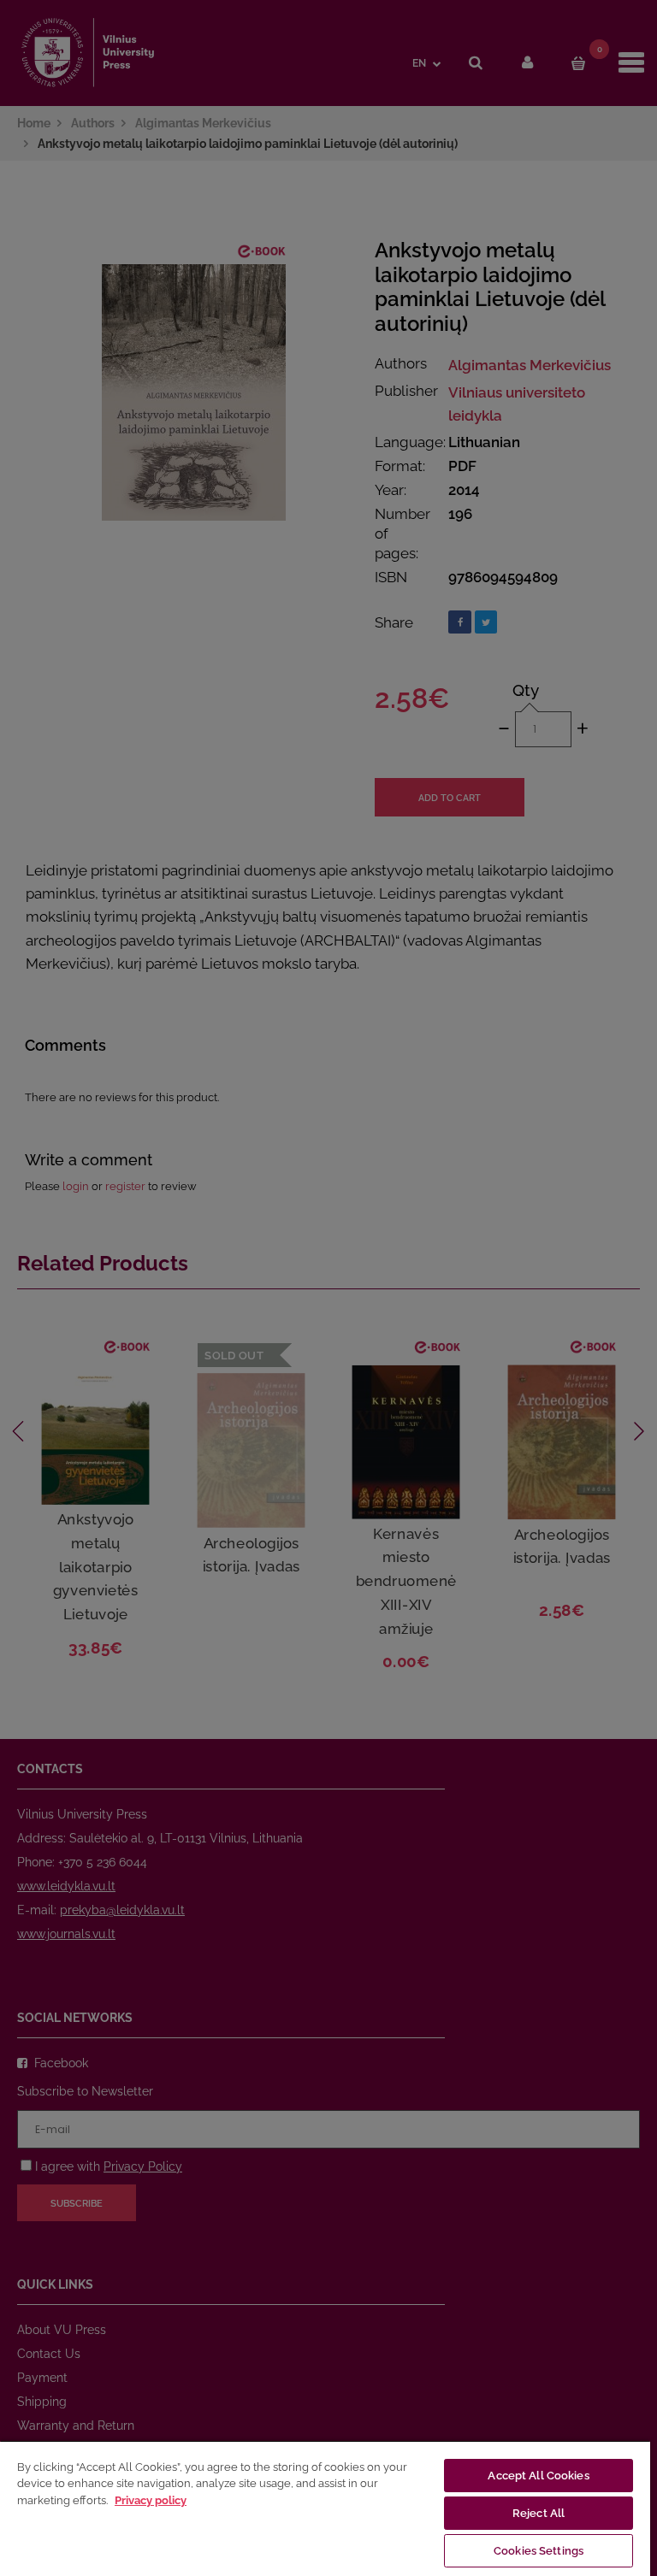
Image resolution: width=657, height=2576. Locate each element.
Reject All (539, 2513)
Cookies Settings (539, 2551)
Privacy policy (151, 2500)
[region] (325, 2508)
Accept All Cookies (538, 2476)
